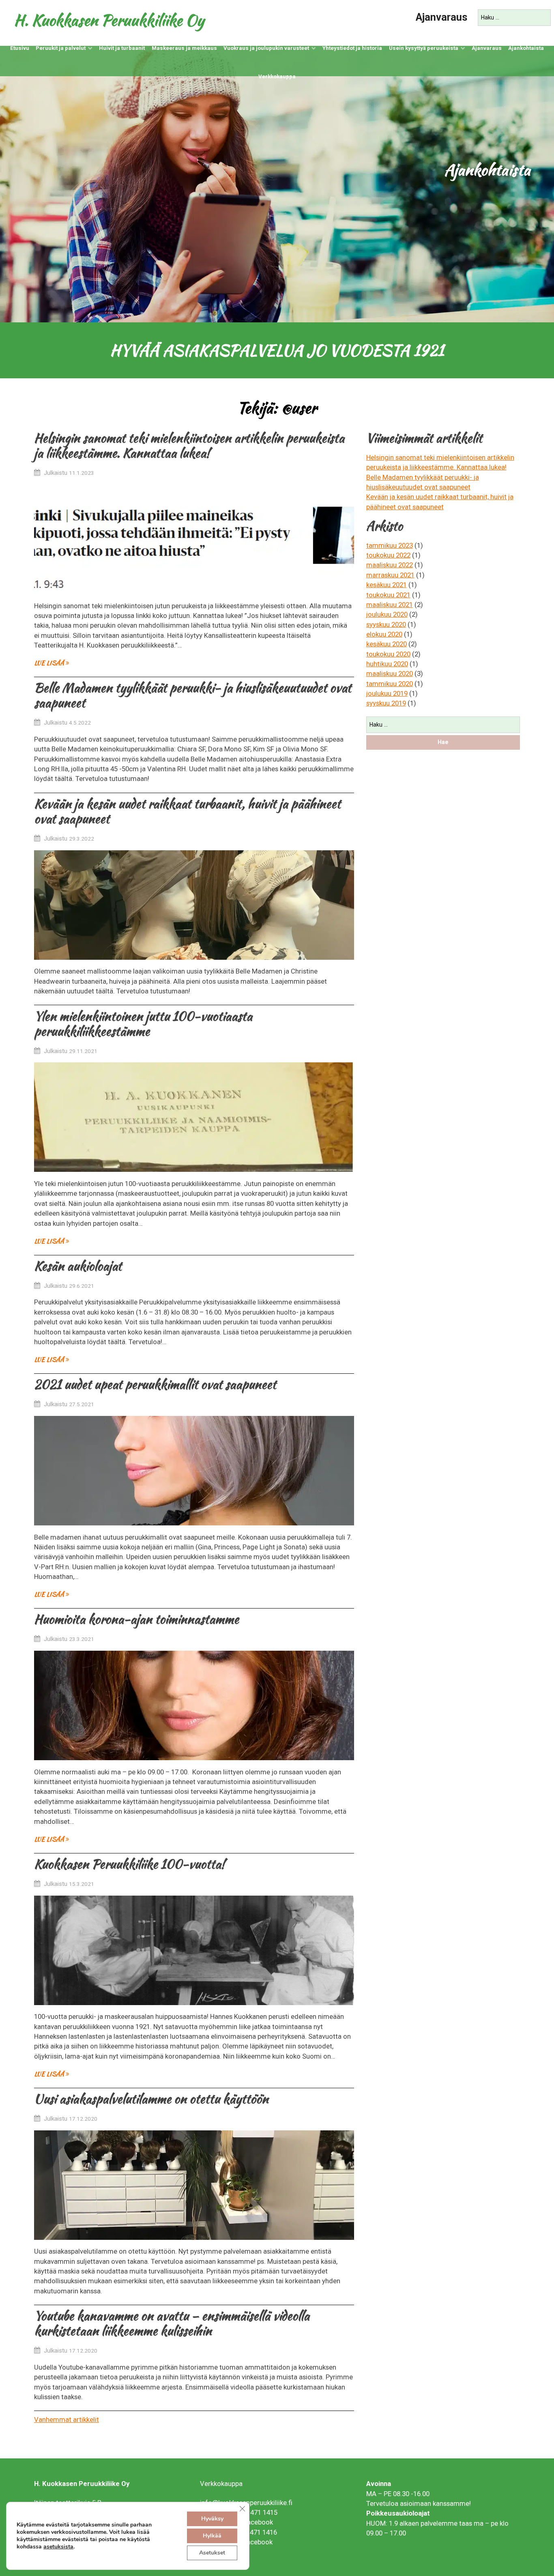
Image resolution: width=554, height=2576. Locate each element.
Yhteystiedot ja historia (352, 48)
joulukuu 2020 (387, 614)
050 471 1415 (258, 2512)
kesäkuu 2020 (387, 644)
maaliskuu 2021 (390, 605)
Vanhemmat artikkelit (67, 2419)
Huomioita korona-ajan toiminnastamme (136, 1619)
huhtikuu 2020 (387, 664)
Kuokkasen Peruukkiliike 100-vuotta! (129, 1864)
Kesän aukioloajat (78, 1266)
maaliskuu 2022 (390, 565)
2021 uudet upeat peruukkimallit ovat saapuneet (155, 1384)
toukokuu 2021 (388, 595)
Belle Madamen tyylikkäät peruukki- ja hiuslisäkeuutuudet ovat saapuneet (193, 695)
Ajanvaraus (442, 17)
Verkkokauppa (277, 76)
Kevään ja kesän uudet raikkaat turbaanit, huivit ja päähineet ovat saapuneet (187, 811)
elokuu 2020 (384, 634)
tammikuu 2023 (390, 545)
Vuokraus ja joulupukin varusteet (266, 48)
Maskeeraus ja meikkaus (184, 48)
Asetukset (212, 2553)
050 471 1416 (257, 2532)
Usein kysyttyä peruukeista (424, 48)
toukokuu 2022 (388, 555)
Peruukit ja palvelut (61, 48)
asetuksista (58, 2547)
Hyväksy (212, 2519)
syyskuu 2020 (386, 624)
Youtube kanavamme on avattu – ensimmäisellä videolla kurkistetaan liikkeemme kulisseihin (172, 2323)
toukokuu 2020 (388, 654)
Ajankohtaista (526, 48)
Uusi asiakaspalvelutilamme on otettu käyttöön (151, 2099)
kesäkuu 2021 (387, 585)
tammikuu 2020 (390, 684)
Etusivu (20, 48)
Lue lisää (50, 663)
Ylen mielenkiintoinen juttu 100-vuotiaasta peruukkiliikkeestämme (143, 1024)
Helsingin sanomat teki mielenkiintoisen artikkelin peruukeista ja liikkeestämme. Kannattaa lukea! (189, 445)
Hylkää (212, 2536)
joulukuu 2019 (387, 693)
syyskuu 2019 (386, 703)
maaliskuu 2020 (390, 673)
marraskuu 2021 (390, 575)
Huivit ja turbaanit (122, 48)
